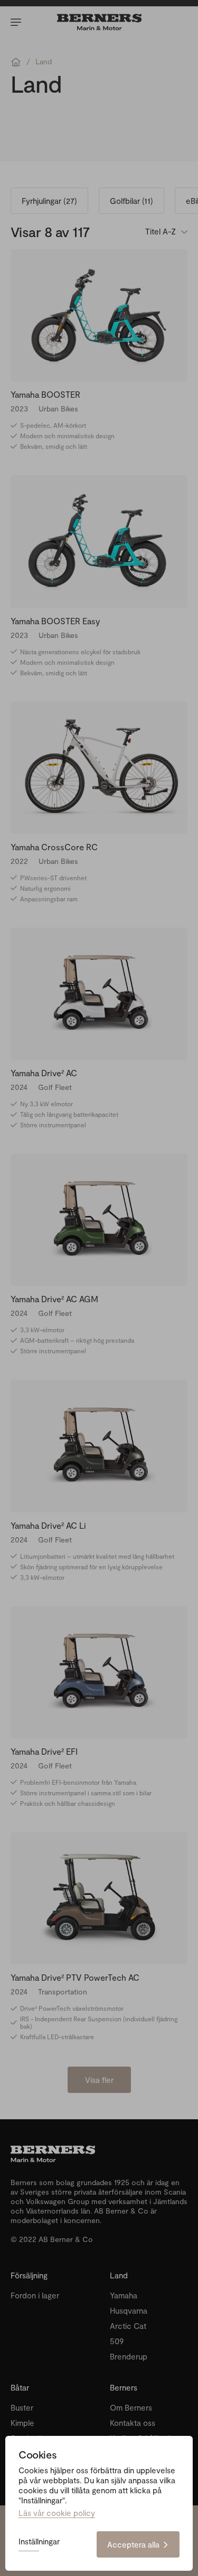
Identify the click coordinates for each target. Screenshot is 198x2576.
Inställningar (39, 2542)
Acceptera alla (133, 2544)
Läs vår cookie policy (57, 2513)
